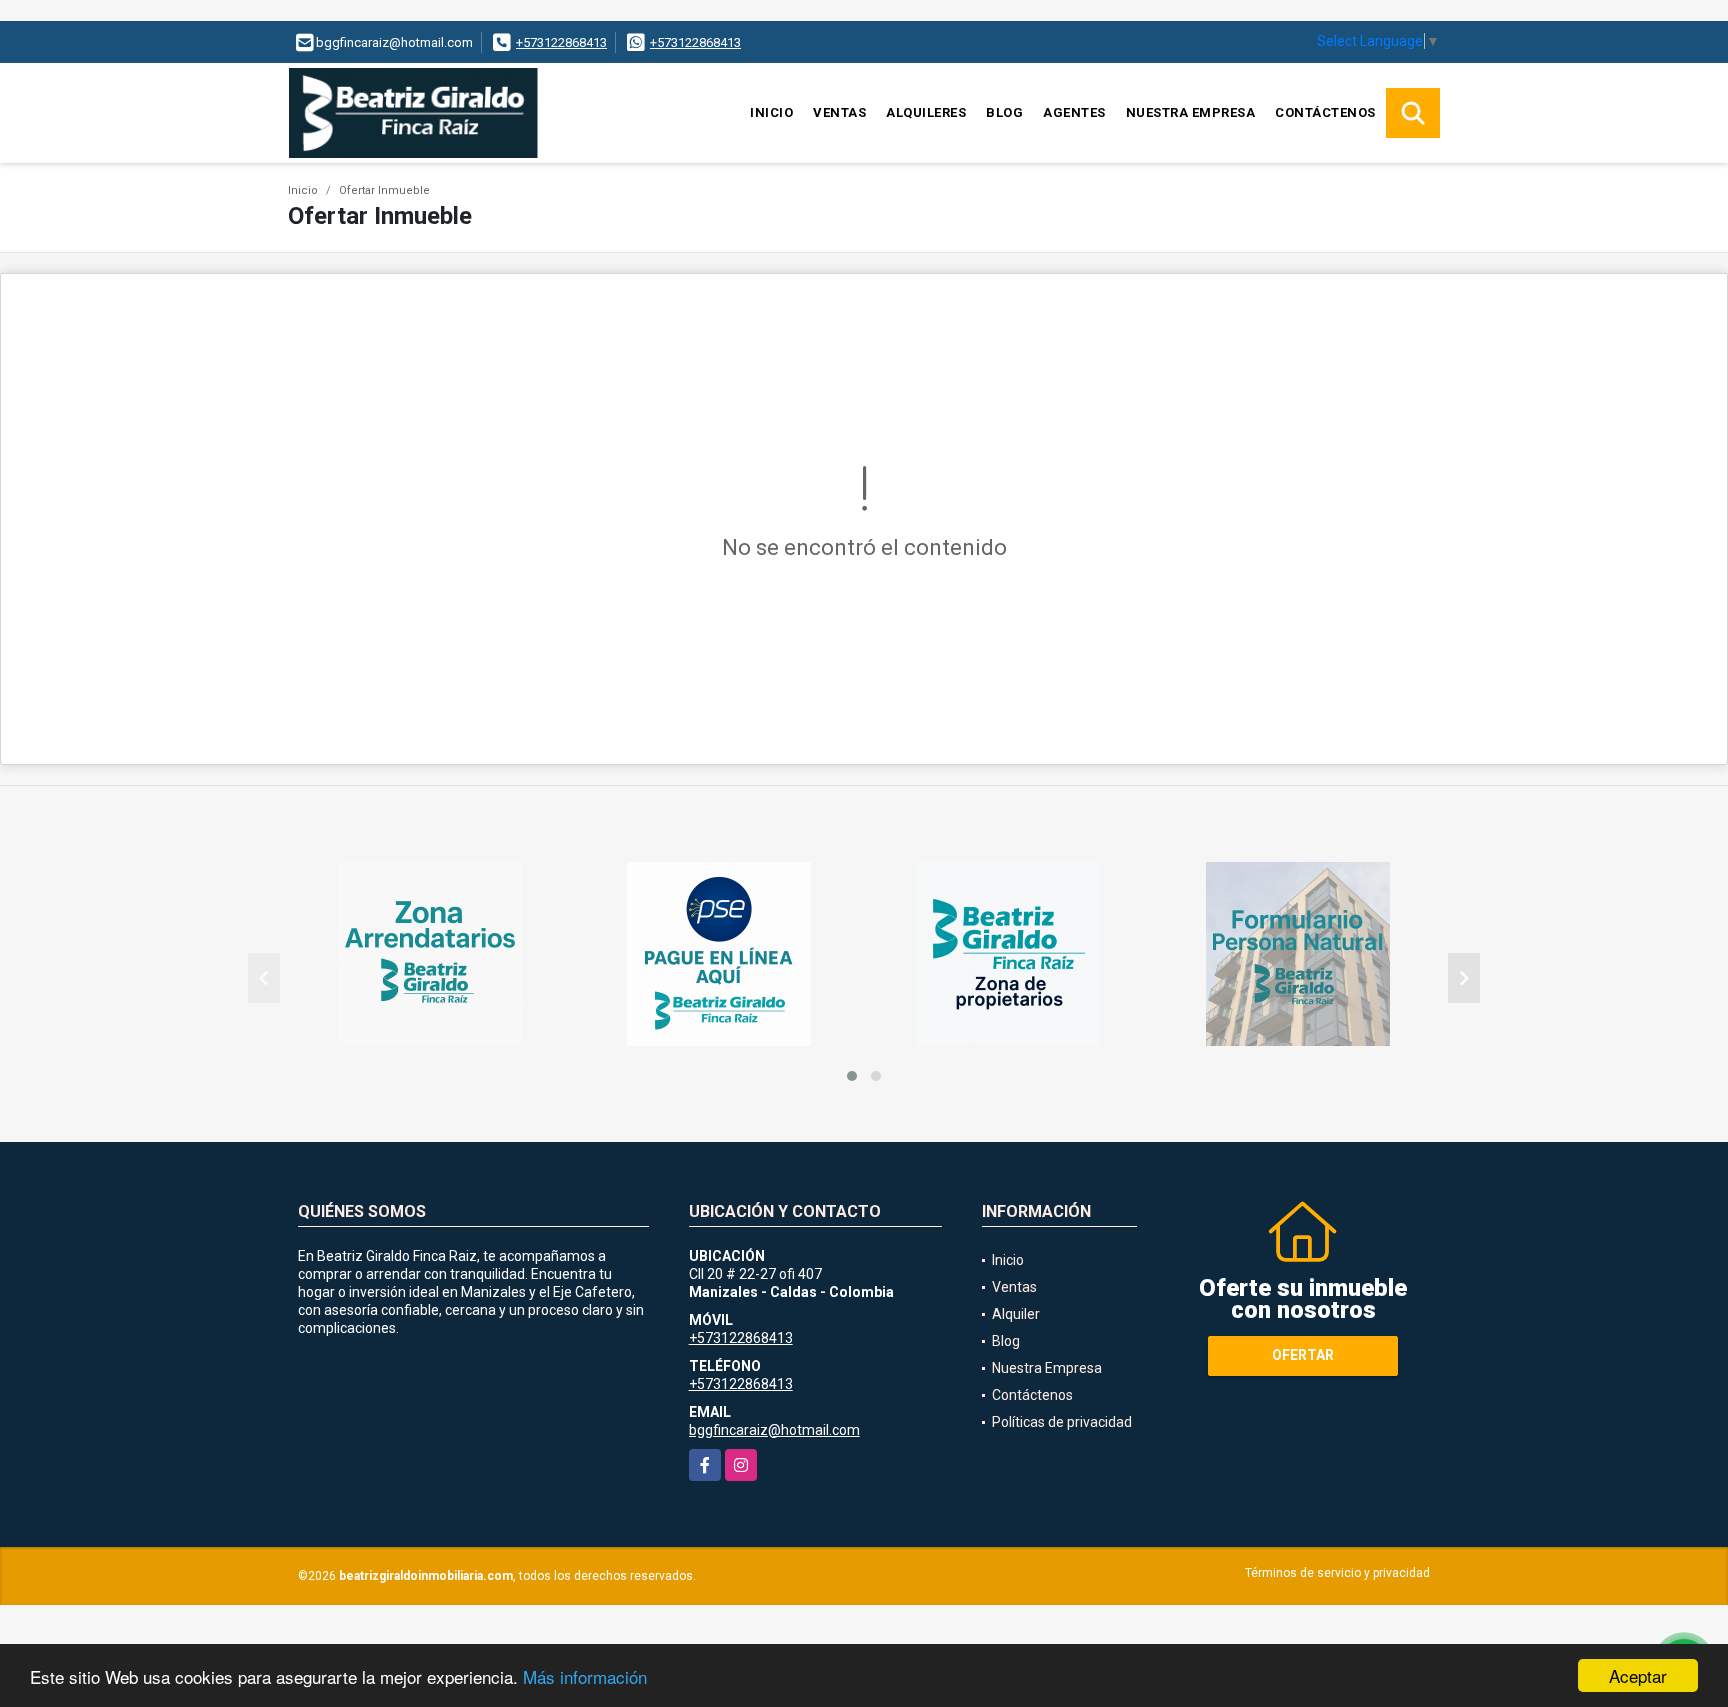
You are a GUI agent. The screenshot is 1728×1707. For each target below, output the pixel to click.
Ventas (839, 112)
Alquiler (1016, 1314)
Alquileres (926, 112)
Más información (585, 1676)
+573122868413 (561, 42)
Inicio (771, 112)
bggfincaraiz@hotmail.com (774, 1430)
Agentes (1074, 112)
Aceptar (1638, 1675)
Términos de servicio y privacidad (1337, 1573)
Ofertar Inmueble (384, 190)
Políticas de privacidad (1062, 1422)
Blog (1004, 112)
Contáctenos (1325, 112)
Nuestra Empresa (1191, 112)
